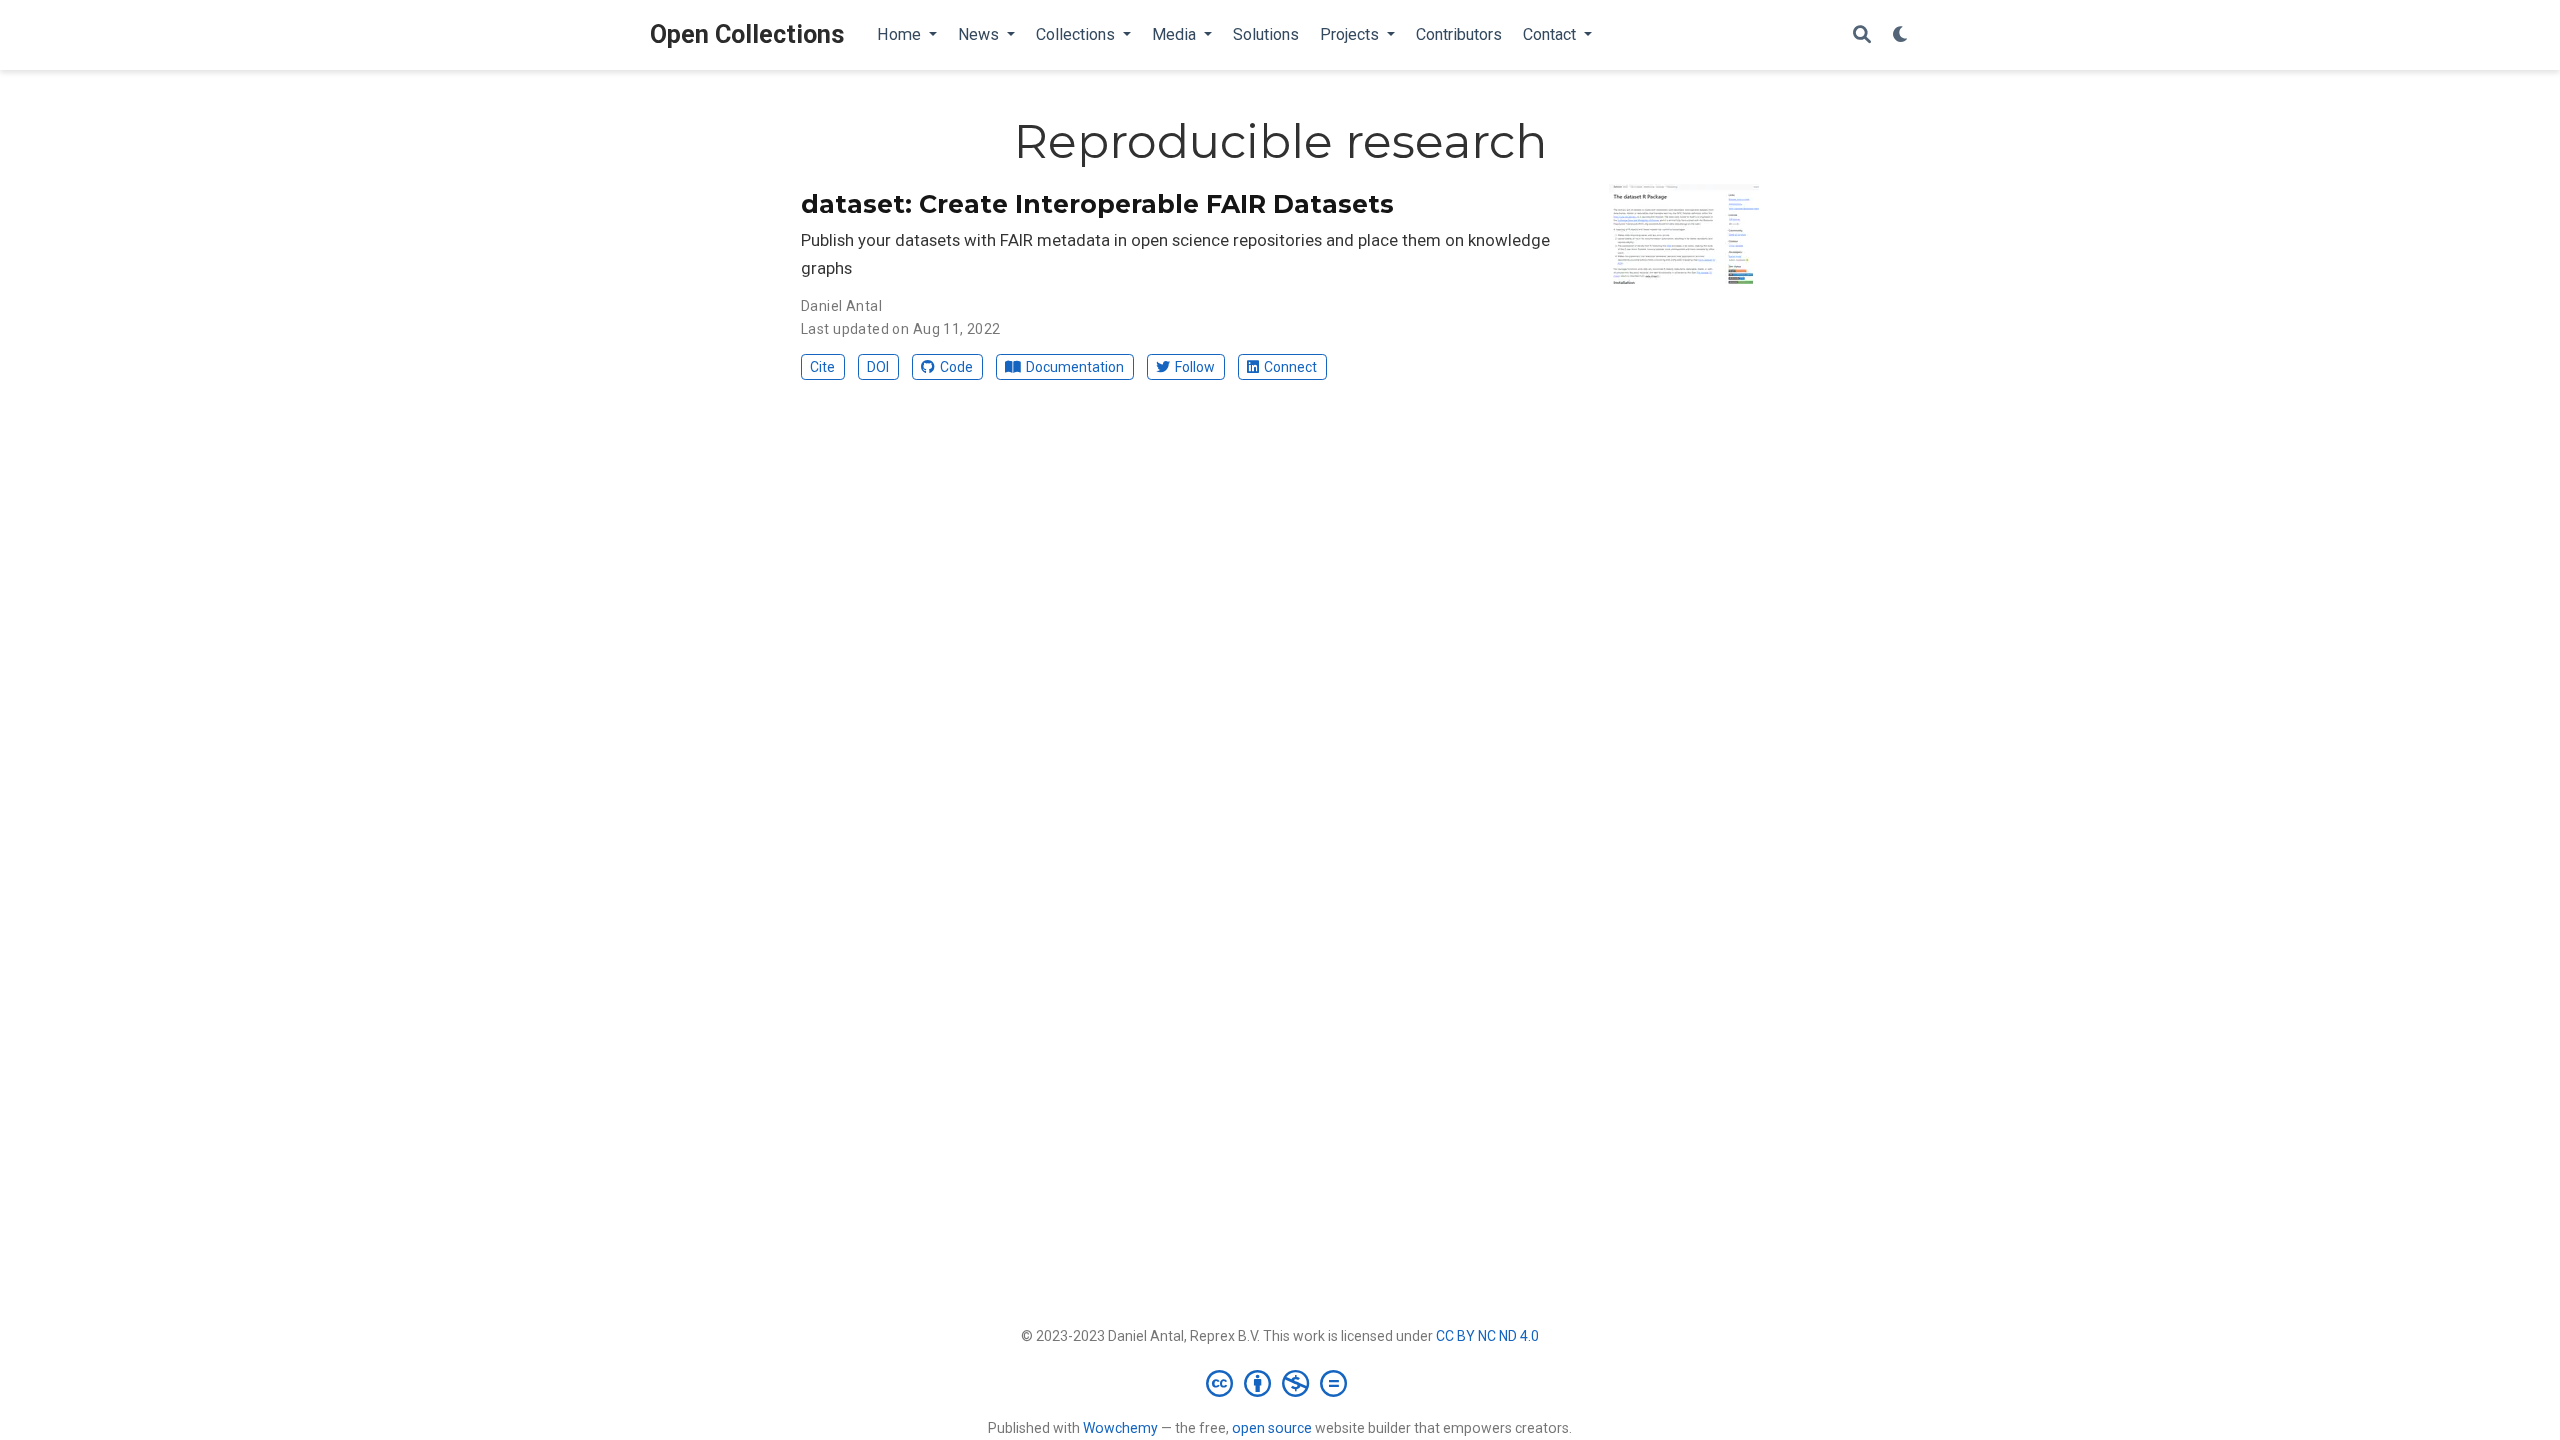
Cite (822, 367)
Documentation (1075, 367)
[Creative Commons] (1280, 1383)
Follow (1195, 367)
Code (956, 367)
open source (1272, 1428)
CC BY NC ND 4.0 (1487, 1336)
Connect (1290, 367)
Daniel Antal (841, 306)
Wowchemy (1120, 1428)
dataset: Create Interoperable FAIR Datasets (1097, 204)
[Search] (1862, 35)
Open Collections (747, 34)
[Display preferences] (1901, 35)
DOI (878, 367)
